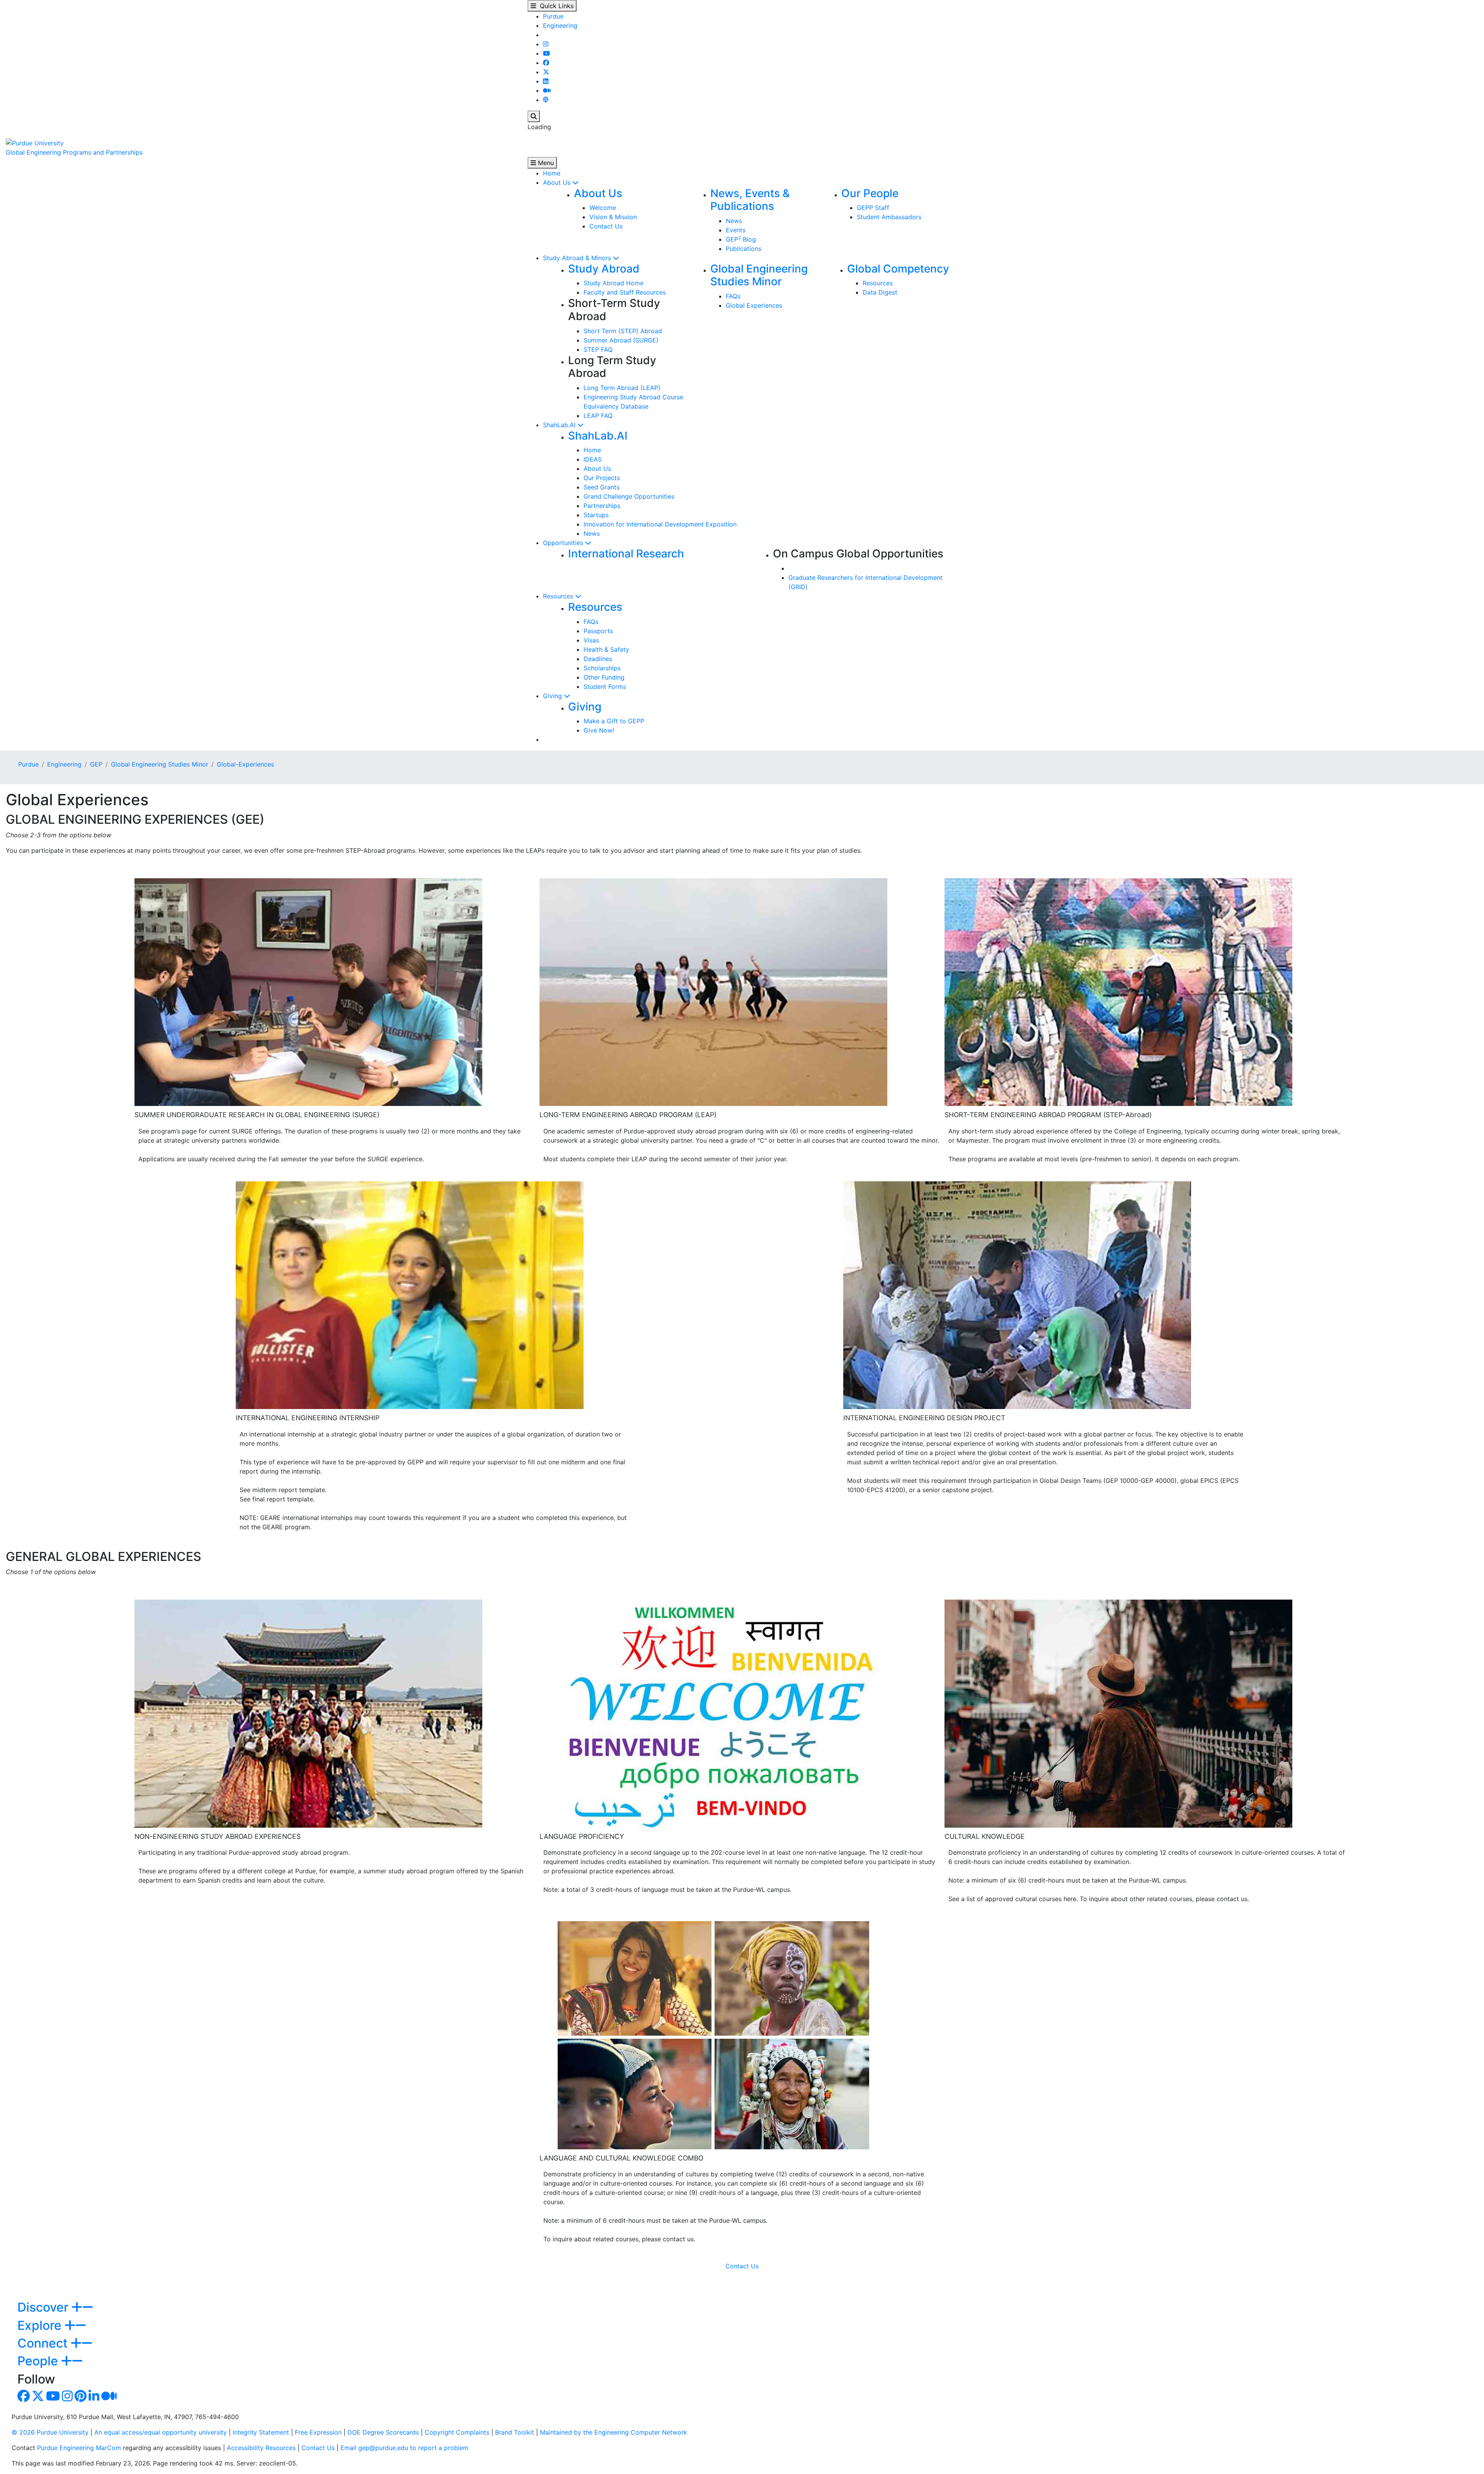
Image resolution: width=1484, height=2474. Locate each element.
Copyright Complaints (457, 2432)
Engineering (560, 26)
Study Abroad (604, 269)
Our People (870, 193)
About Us (558, 182)
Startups (596, 515)
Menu (545, 163)
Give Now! (599, 730)
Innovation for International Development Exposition (660, 524)
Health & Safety (606, 649)
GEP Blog (741, 239)
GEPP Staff (873, 208)
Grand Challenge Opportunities (629, 496)
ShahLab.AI (560, 425)
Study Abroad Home (614, 283)
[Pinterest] (81, 2398)
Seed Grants (602, 487)
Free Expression (318, 2432)
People (39, 2361)
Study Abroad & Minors (578, 258)
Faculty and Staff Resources (625, 292)
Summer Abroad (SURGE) (621, 340)
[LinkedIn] (546, 81)
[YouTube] (546, 53)
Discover (44, 2307)
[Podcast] (546, 100)
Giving (553, 696)
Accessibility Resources (261, 2448)
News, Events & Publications (750, 200)
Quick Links (555, 6)
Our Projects (602, 478)
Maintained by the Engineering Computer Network (614, 2432)
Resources (878, 283)
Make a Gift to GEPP (614, 721)
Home (552, 173)
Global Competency (898, 269)
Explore (41, 2325)
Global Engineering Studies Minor (759, 275)
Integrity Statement (261, 2432)
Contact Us (606, 226)
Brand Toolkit (515, 2432)
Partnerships (602, 506)
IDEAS (593, 459)
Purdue (553, 16)
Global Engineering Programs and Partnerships (74, 152)
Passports (598, 631)
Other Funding (604, 677)
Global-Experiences (245, 764)
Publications (744, 249)
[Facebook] (546, 63)
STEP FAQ (598, 349)
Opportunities (564, 543)
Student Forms (605, 687)
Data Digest (880, 292)
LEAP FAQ (598, 416)
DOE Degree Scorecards (383, 2432)
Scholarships (602, 668)
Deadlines (598, 659)
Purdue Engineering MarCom (79, 2448)
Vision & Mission (613, 217)
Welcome (603, 208)
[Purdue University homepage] (35, 142)
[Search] (534, 116)
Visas (591, 640)
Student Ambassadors (889, 217)
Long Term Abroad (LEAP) (622, 388)
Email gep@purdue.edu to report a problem (404, 2448)
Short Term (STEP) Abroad (623, 331)
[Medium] (547, 90)
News (734, 221)
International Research (626, 554)
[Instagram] (546, 44)
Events (736, 230)
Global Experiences (754, 305)
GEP (96, 764)
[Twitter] (546, 72)
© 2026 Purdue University (50, 2432)
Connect (44, 2343)
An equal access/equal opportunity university (161, 2432)
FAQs (733, 296)
